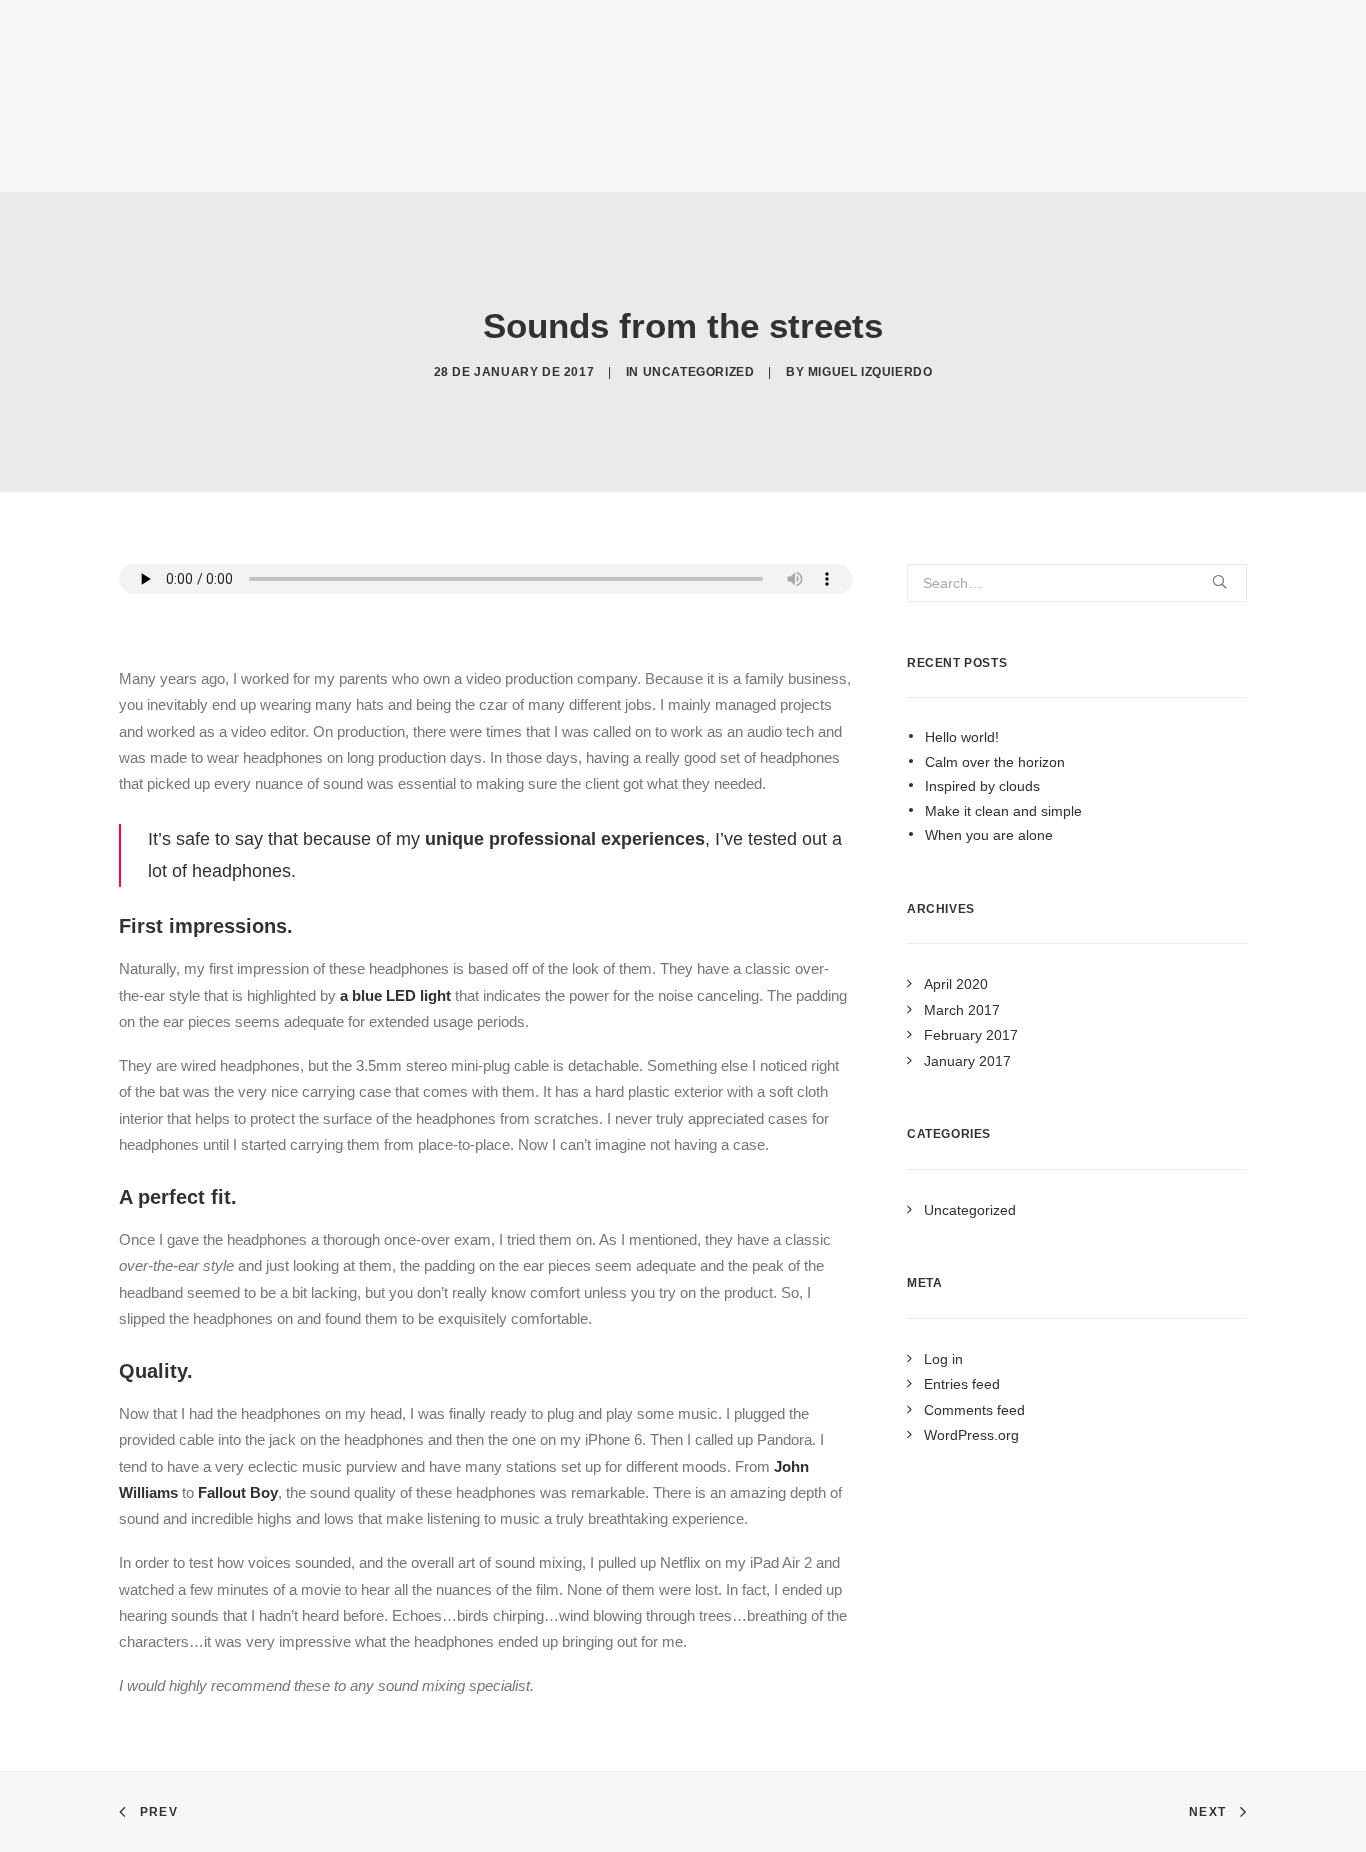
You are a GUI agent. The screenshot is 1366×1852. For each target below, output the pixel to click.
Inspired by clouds (982, 786)
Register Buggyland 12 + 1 (916, 100)
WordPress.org (971, 1435)
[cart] (1320, 96)
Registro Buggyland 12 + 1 (339, 100)
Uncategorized (699, 372)
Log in (943, 1359)
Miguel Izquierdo (870, 372)
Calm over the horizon (995, 762)
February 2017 (971, 1035)
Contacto (478, 100)
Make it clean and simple (1003, 811)
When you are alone (989, 835)
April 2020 (956, 984)
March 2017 (962, 1010)
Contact (1051, 100)
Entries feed (962, 1384)
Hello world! (962, 737)
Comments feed (974, 1410)
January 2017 (967, 1061)
